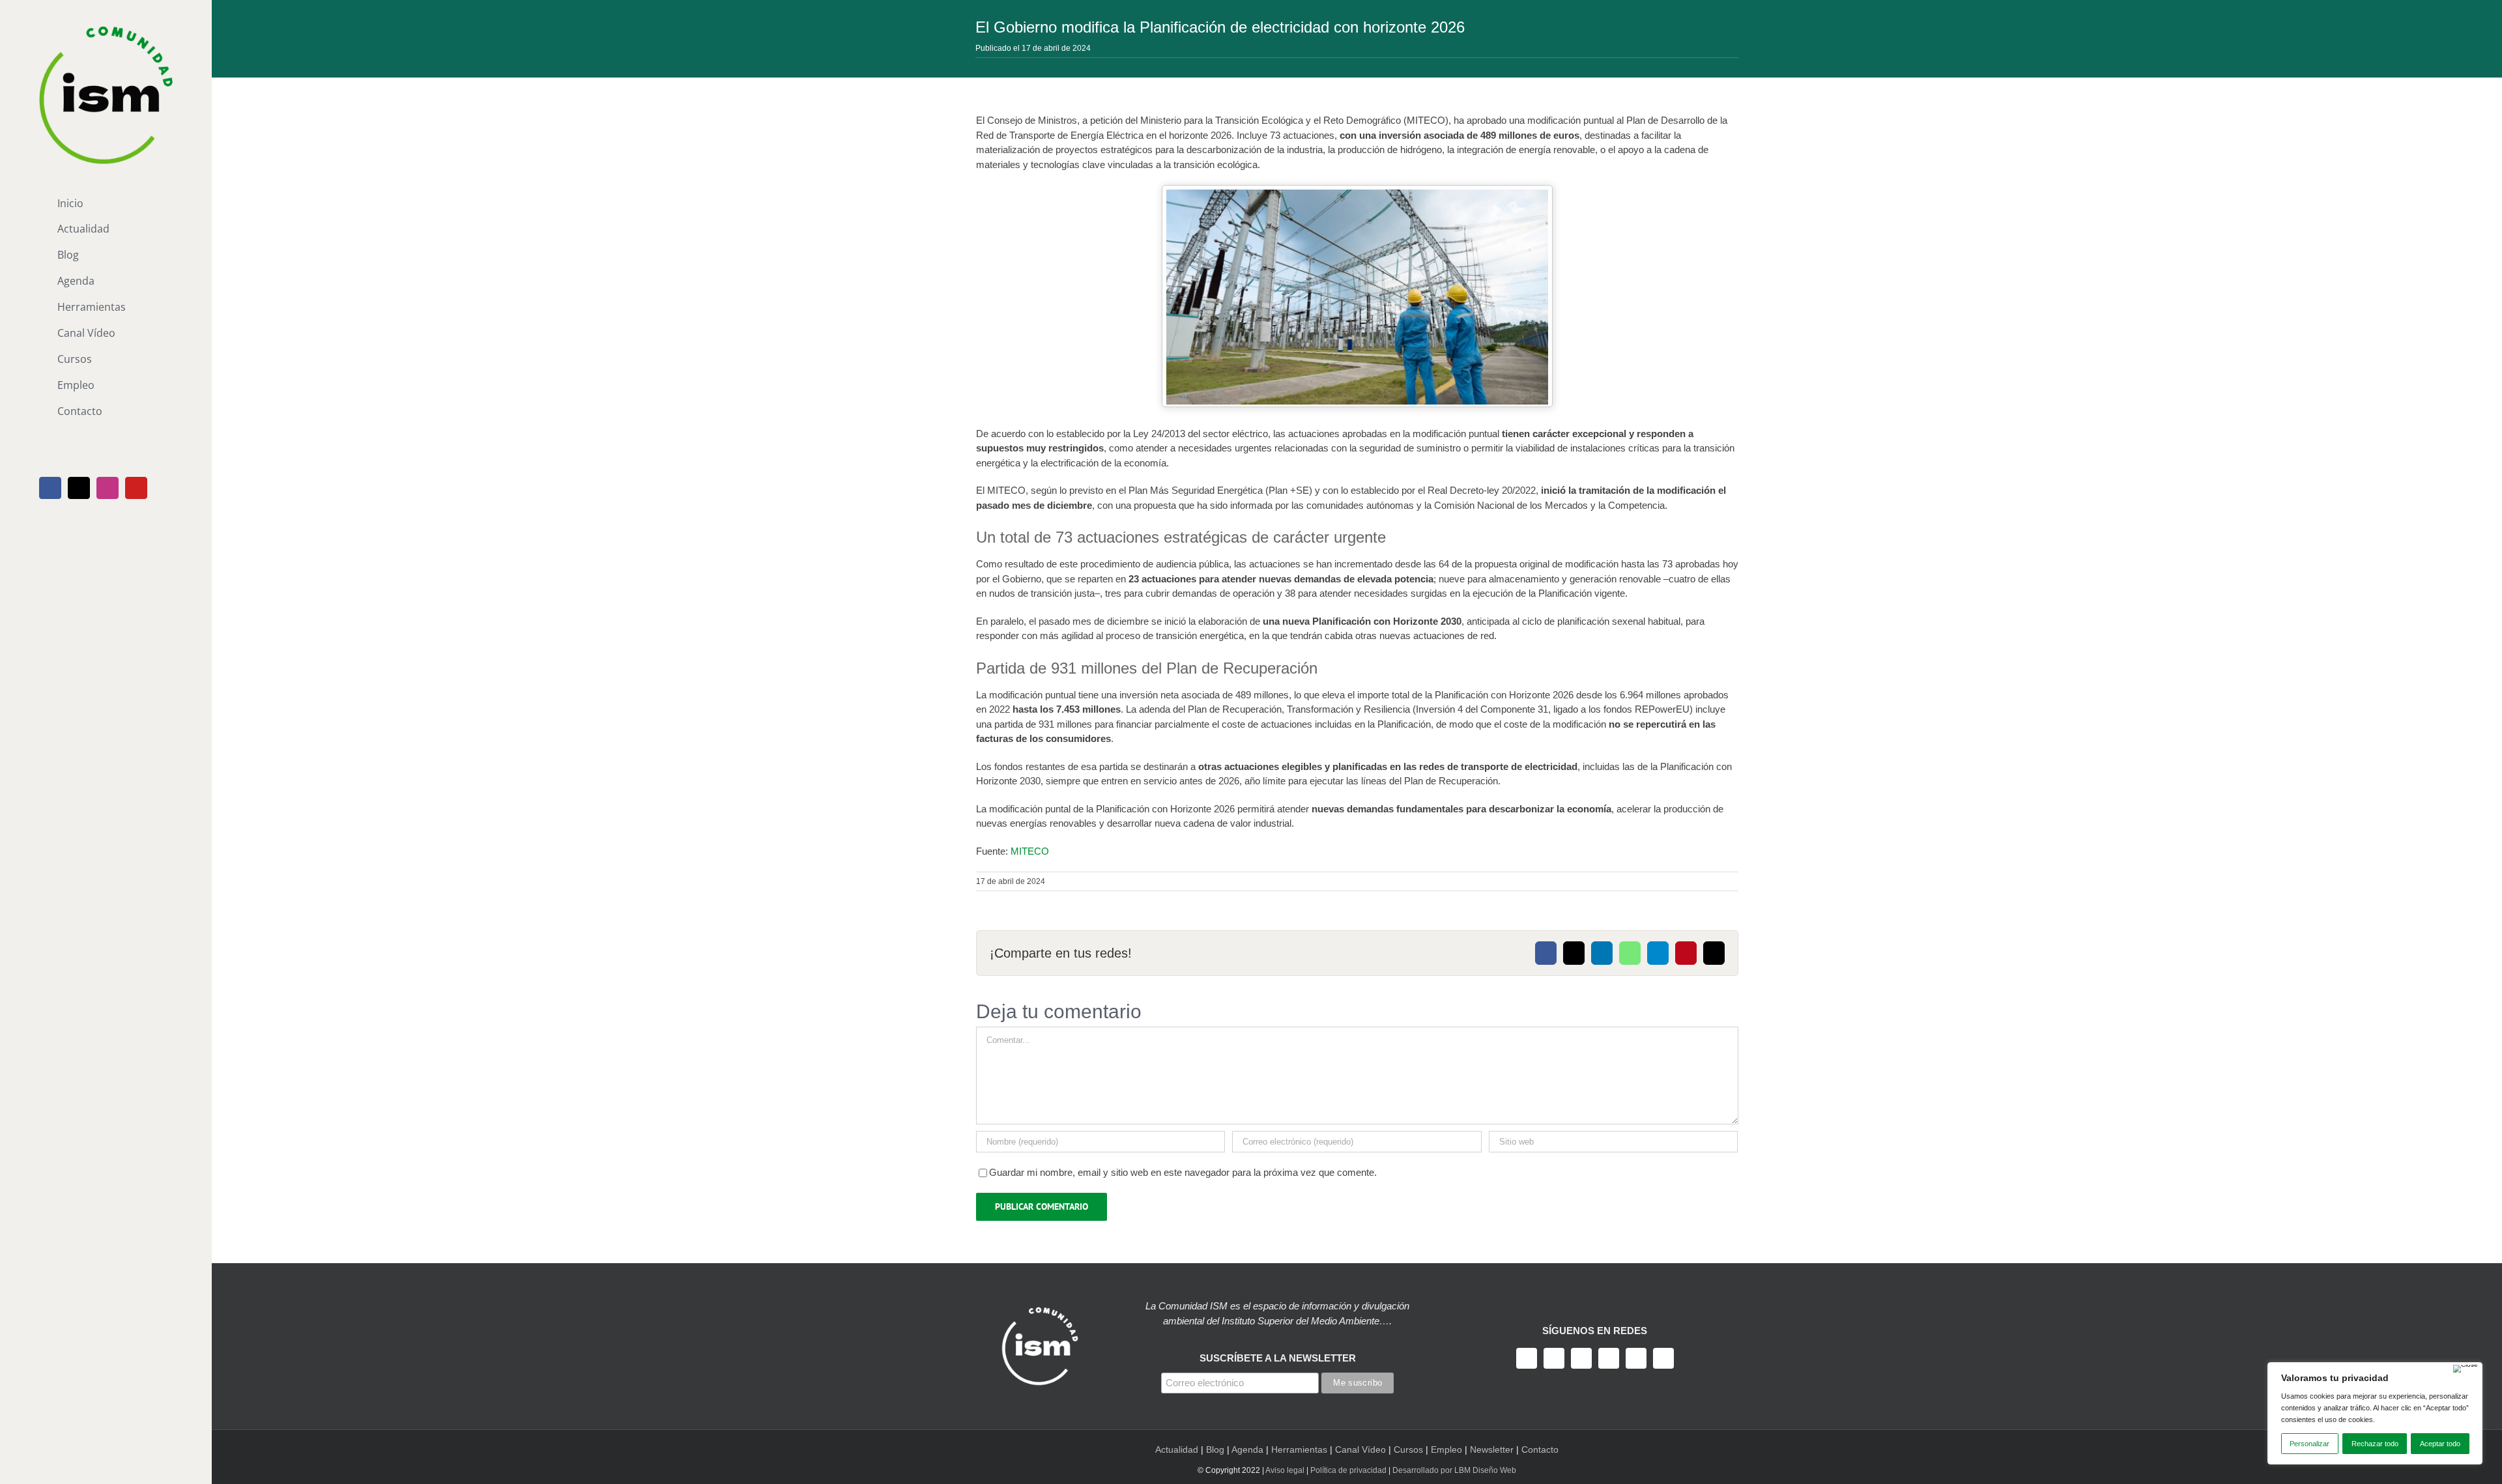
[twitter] (1554, 1358)
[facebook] (1527, 1358)
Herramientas (1299, 1449)
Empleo (1446, 1449)
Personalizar (2309, 1444)
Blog (1215, 1449)
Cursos (1408, 1449)
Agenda (1247, 1449)
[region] (2375, 1413)
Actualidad (1177, 1449)
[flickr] (1663, 1358)
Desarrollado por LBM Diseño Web (1454, 1470)
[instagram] (1581, 1358)
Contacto (1540, 1449)
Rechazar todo (2375, 1444)
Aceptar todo (2440, 1444)
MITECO (1030, 851)
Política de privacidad (1348, 1470)
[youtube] (1609, 1358)
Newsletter (1492, 1449)
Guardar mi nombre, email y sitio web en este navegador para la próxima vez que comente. (1183, 1172)
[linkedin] (1636, 1358)
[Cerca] (2466, 1369)
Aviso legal (1285, 1470)
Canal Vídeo (1360, 1449)
